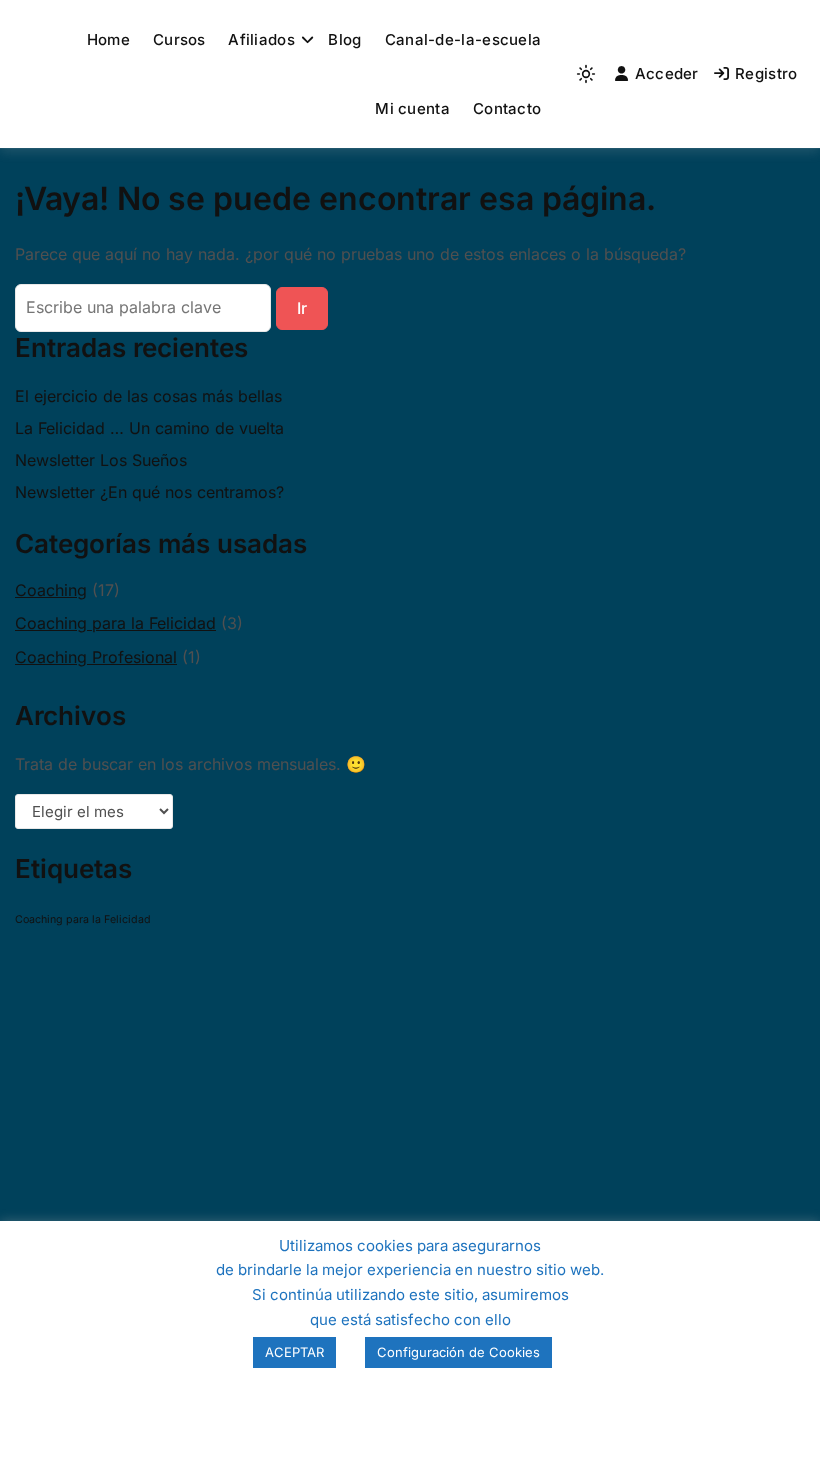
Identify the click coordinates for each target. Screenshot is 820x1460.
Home (108, 39)
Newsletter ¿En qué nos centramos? (149, 492)
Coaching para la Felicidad (115, 623)
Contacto (507, 108)
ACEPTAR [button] (294, 1352)
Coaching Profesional (96, 657)
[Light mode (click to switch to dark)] (586, 74)
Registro (766, 73)
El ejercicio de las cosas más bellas (148, 396)
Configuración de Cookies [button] (458, 1352)
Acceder (667, 73)
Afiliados (261, 39)
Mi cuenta (412, 108)
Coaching (51, 590)
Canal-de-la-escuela (463, 39)
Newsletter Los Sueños (101, 460)
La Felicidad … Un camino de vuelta (149, 428)
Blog (344, 39)
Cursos (179, 39)
